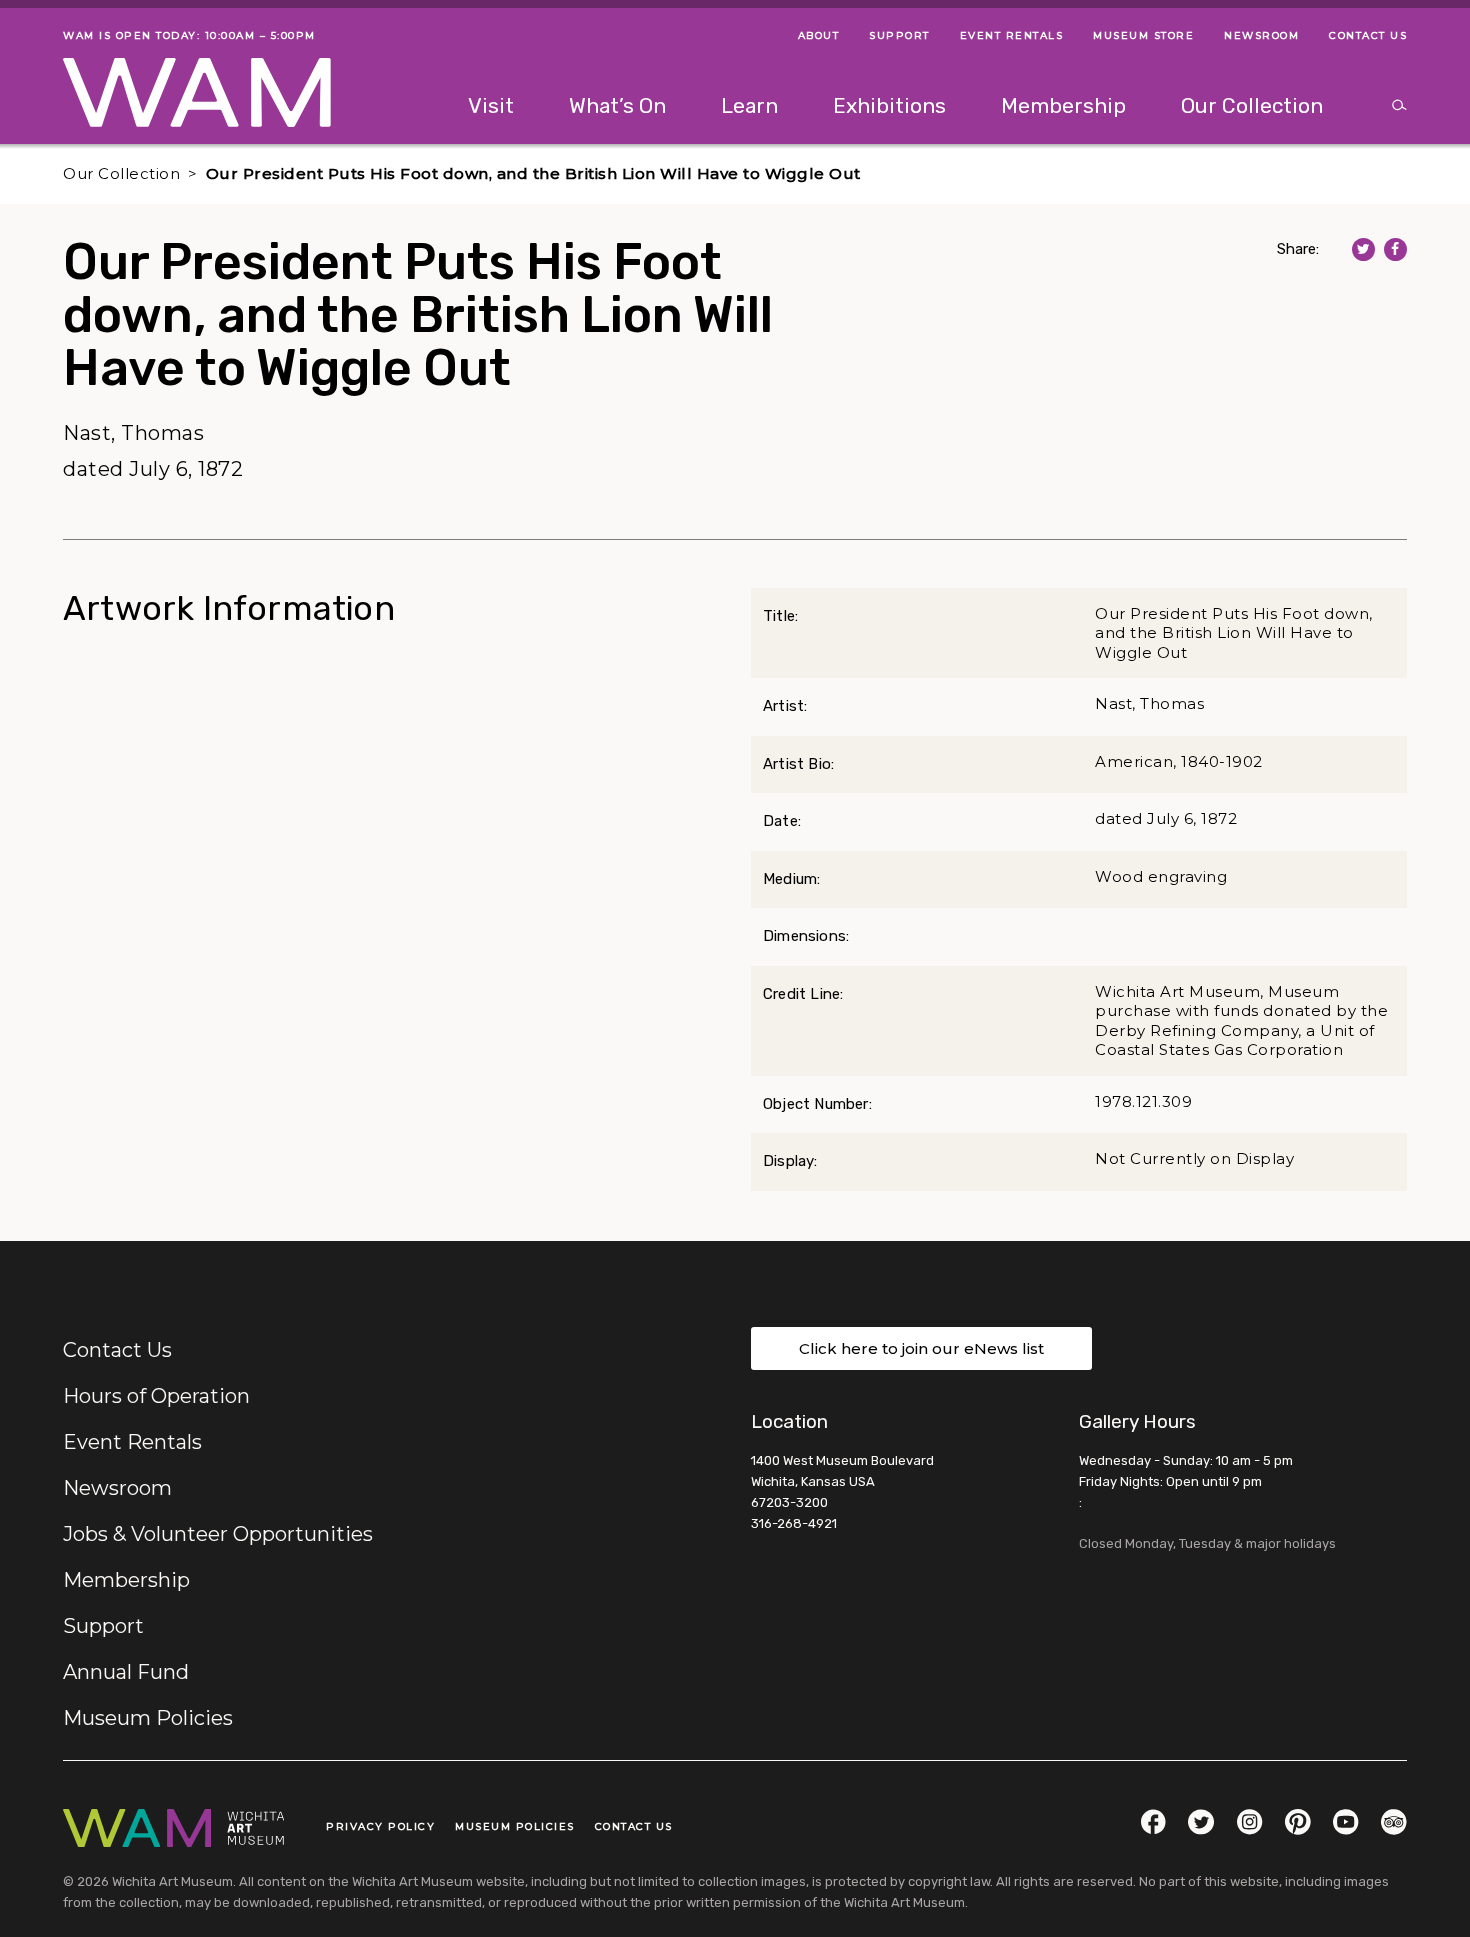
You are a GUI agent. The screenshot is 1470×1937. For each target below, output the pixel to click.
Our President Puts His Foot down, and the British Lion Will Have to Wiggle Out (533, 173)
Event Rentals (132, 1442)
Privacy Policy (380, 1826)
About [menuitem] (819, 35)
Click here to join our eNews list (921, 1348)
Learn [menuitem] (749, 105)
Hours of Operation (156, 1396)
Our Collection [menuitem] (1252, 105)
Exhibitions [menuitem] (889, 105)
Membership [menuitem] (1063, 105)
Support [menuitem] (899, 35)
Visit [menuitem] (491, 105)
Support (103, 1626)
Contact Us (117, 1350)
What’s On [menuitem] (617, 105)
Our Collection (121, 173)
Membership (126, 1580)
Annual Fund (126, 1672)
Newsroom (117, 1488)
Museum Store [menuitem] (1143, 35)
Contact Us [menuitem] (1368, 35)
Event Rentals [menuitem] (1012, 35)
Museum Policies (148, 1718)
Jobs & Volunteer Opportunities (218, 1534)
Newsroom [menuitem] (1261, 35)
